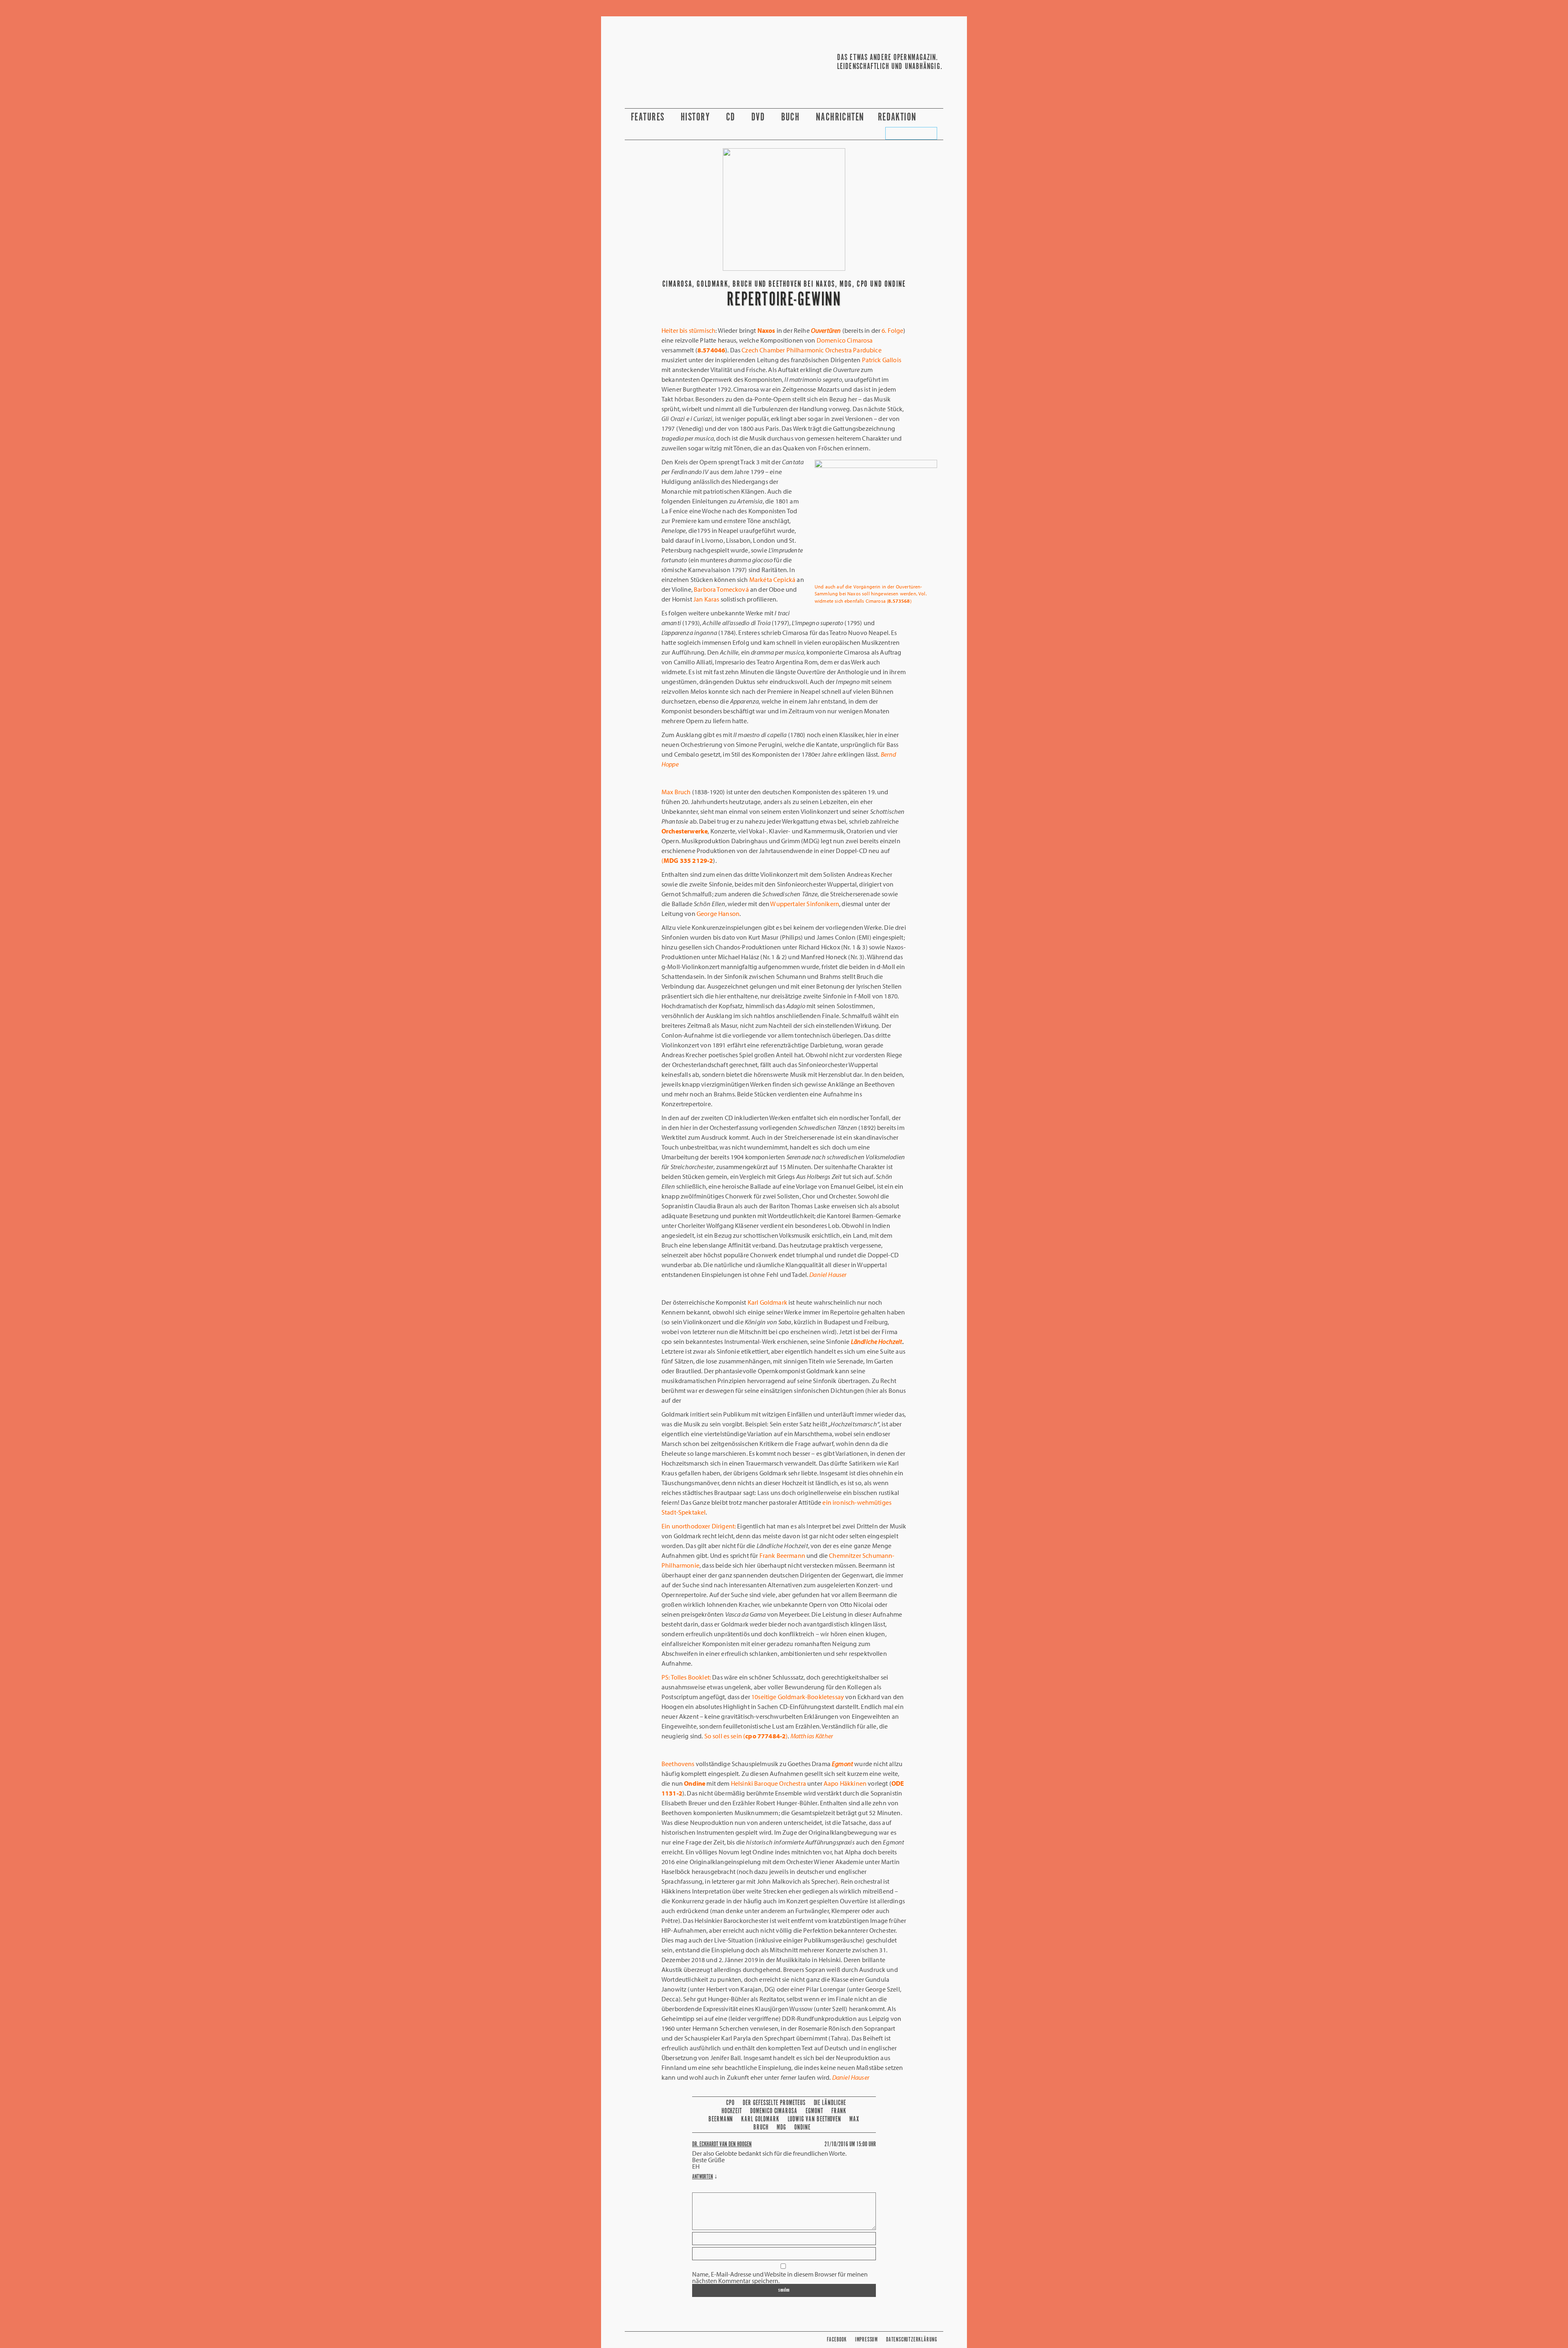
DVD (759, 117)
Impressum (866, 2340)
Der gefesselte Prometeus (774, 2103)
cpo (730, 2103)
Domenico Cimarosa (774, 2111)
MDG (781, 2127)
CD (732, 117)
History (697, 117)
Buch (792, 117)
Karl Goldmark (760, 2119)
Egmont (814, 2111)
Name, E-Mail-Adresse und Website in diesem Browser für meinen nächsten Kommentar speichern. (780, 2277)
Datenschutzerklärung (912, 2340)
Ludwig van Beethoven (815, 2119)
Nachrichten (840, 117)
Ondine (802, 2127)
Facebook (837, 2340)
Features (649, 117)
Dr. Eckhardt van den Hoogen (722, 2144)
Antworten (703, 2177)
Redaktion (899, 117)
